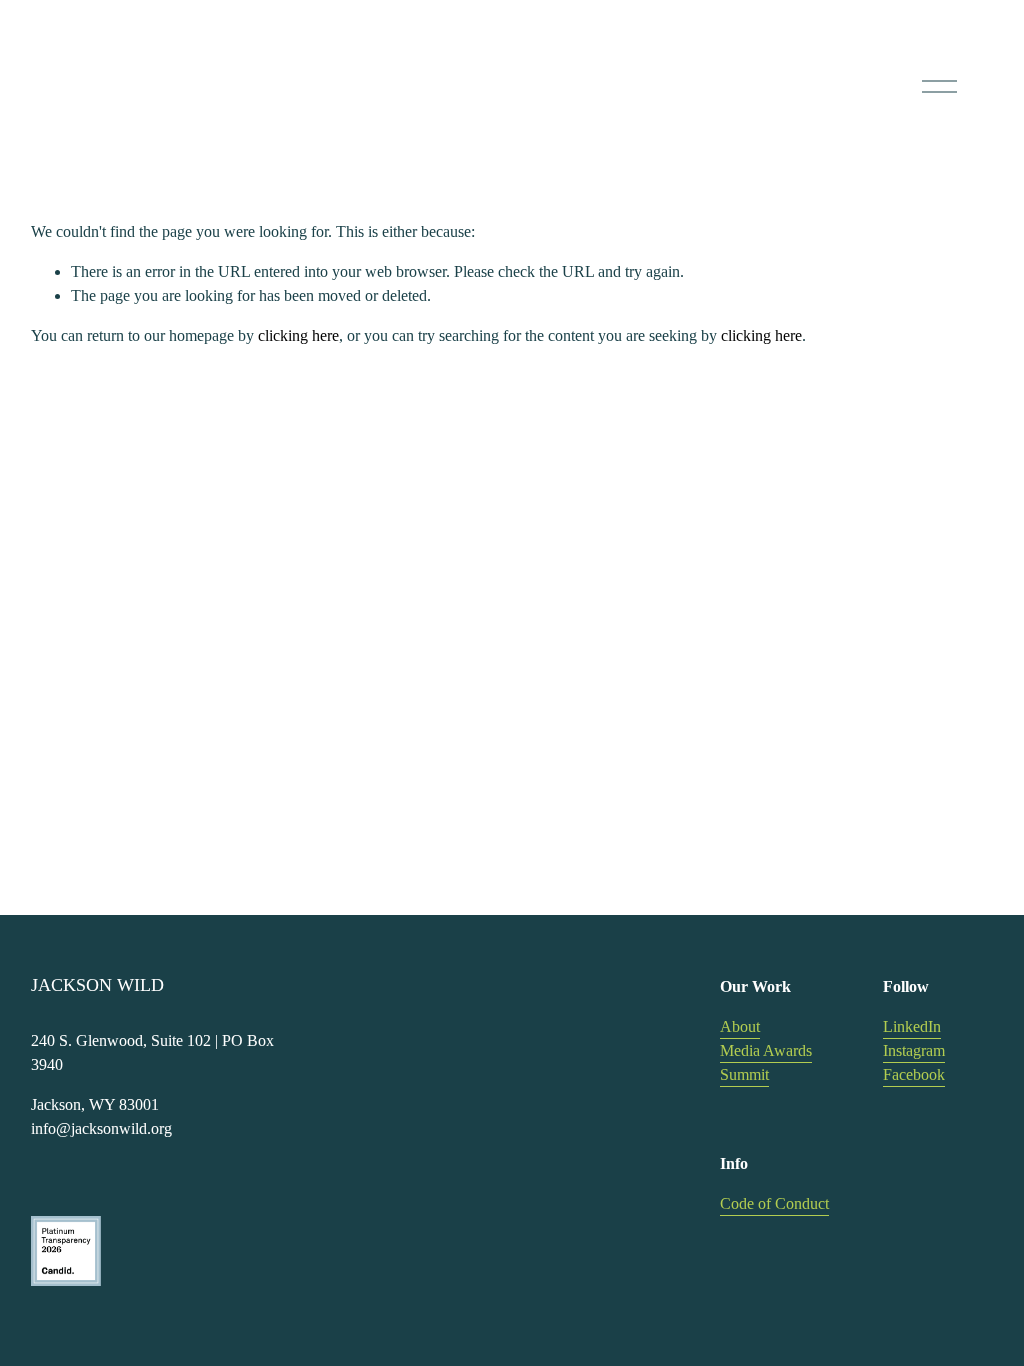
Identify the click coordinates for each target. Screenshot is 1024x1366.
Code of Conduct (774, 1203)
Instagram (914, 1050)
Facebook (914, 1074)
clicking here (298, 335)
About (740, 1026)
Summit (744, 1074)
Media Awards (766, 1050)
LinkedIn (912, 1026)
